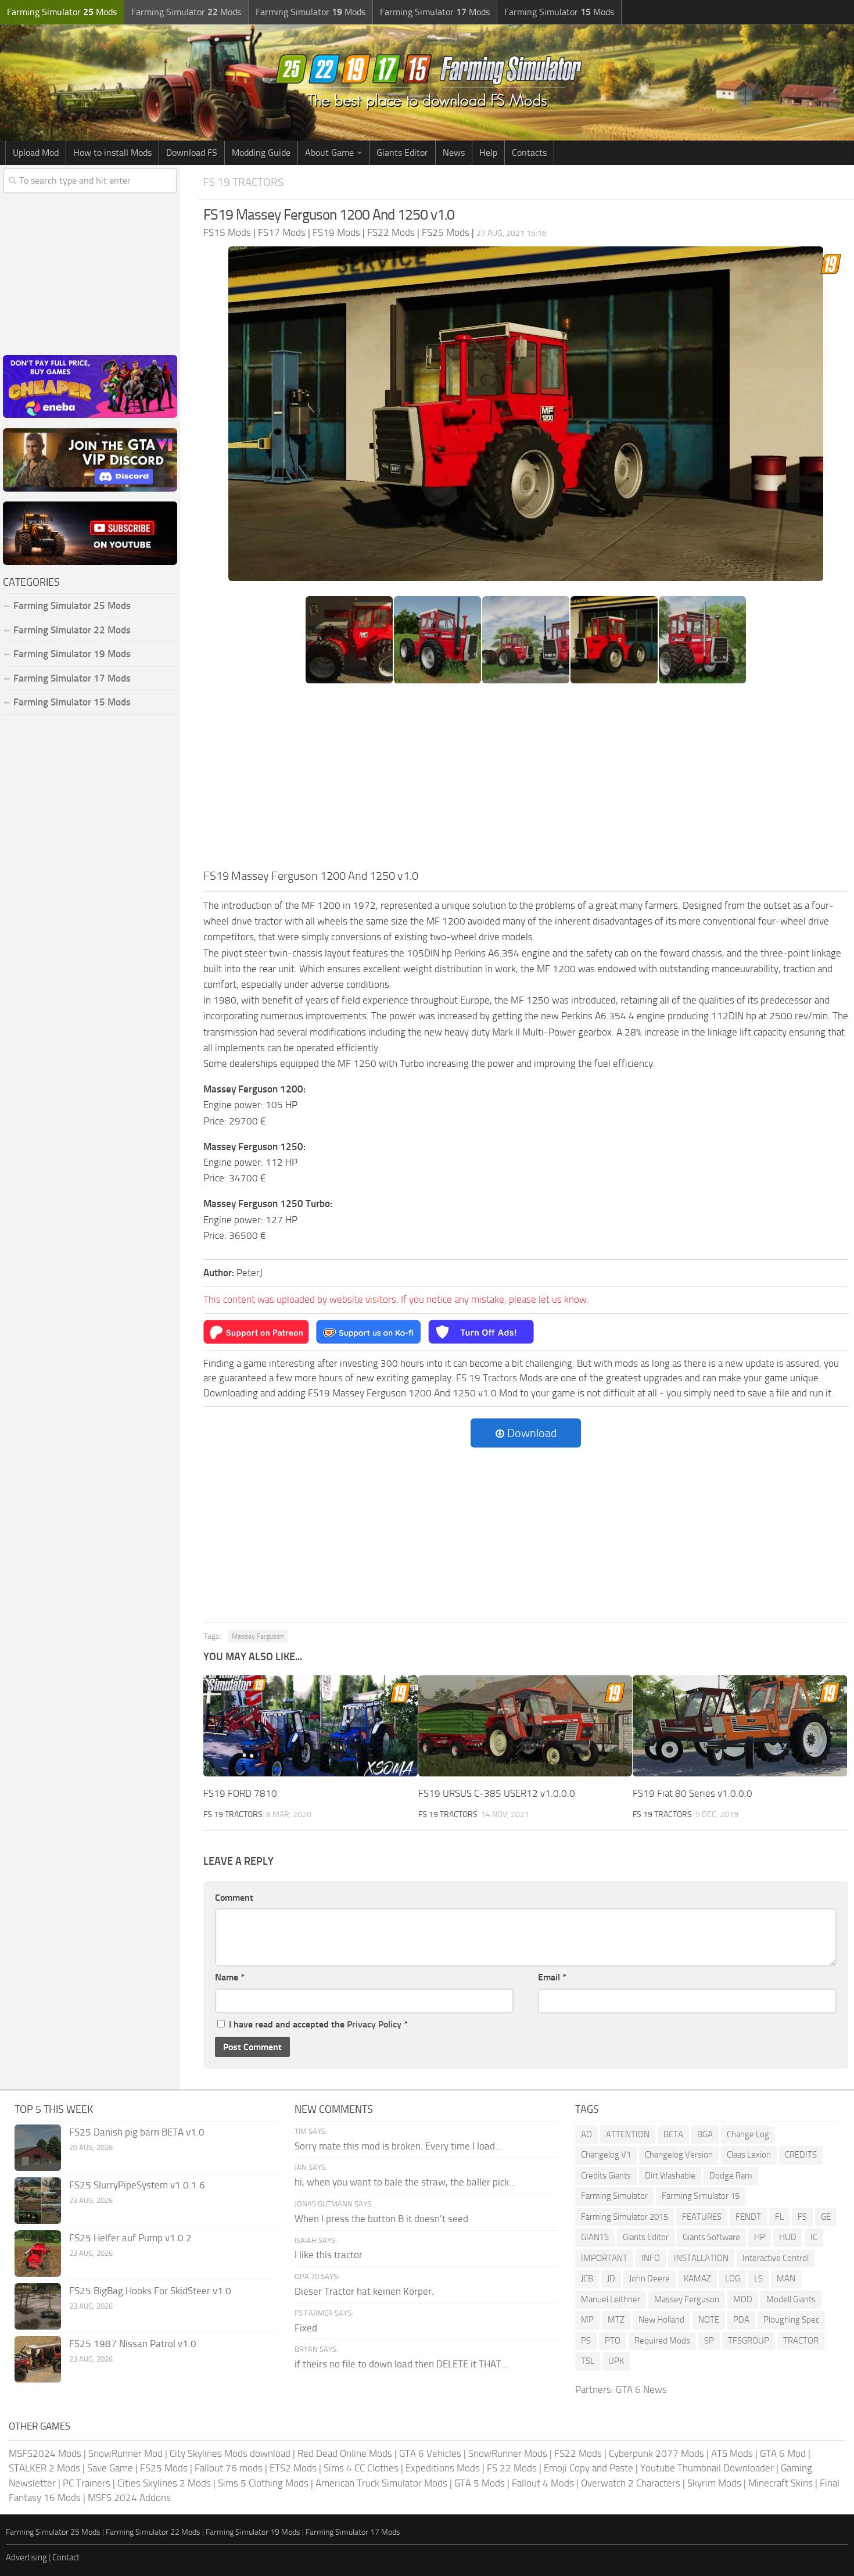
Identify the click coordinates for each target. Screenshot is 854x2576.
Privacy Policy (374, 2024)
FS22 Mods (578, 2453)
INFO (651, 2258)
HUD (788, 2237)
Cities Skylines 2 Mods (164, 2483)
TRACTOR (801, 2341)
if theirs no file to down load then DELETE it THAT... (401, 2364)
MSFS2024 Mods (45, 2453)
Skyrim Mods (714, 2483)
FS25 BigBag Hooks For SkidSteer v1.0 (150, 2291)
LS (758, 2278)
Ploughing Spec (791, 2320)
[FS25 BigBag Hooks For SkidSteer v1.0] (38, 2306)
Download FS (192, 153)
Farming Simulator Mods (62, 12)
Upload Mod (36, 153)
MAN (786, 2278)
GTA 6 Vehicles (430, 2453)
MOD (743, 2299)
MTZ (616, 2320)
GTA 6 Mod (783, 2453)
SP (709, 2341)
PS (586, 2341)
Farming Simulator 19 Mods (72, 654)
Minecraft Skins (781, 2483)
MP (587, 2320)
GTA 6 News (641, 2389)
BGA (705, 2134)
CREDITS (801, 2155)
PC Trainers (87, 2483)
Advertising (26, 2557)
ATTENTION (628, 2134)
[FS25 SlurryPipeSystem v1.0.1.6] (38, 2201)
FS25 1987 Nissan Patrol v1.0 (133, 2344)
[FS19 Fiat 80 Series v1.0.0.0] (740, 1726)
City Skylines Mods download (230, 2453)
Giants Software (711, 2237)
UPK (616, 2361)
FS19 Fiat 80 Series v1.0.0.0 (692, 1793)
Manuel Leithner (611, 2299)
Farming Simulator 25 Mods (53, 2532)
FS (802, 2217)
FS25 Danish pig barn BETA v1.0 (137, 2132)
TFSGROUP (749, 2341)
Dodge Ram (731, 2176)
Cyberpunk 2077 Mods (656, 2453)
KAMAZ (697, 2278)
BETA (673, 2134)
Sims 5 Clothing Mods (263, 2483)
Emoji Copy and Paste (589, 2468)
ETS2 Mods (293, 2468)
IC (814, 2237)
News (454, 153)
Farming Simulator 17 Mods (72, 678)
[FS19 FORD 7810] (311, 1726)
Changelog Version (679, 2155)
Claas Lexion (749, 2155)
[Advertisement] (526, 780)
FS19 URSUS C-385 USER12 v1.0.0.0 (497, 1793)
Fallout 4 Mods (543, 2483)
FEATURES (702, 2217)
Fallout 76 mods (229, 2468)
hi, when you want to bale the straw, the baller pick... (405, 2182)
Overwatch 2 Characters (631, 2483)
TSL (588, 2361)
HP (760, 2237)
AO (586, 2134)
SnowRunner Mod (125, 2453)
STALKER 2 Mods (44, 2468)
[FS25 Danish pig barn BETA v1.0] (38, 2148)
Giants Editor (402, 153)
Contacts (529, 153)
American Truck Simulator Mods (381, 2483)
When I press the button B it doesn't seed (381, 2219)
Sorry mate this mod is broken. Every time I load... (398, 2146)
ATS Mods (732, 2453)
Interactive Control (776, 2258)
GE (826, 2217)
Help (488, 153)
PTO (613, 2341)
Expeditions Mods (443, 2468)
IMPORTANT (604, 2258)
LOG (733, 2278)
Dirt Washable (670, 2176)
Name (230, 1977)
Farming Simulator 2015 (625, 2217)
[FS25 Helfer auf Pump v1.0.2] (38, 2253)
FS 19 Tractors (243, 182)
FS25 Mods (164, 2468)
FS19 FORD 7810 (240, 1793)
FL (779, 2217)
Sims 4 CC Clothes (361, 2468)
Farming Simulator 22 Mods (72, 630)
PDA (741, 2320)
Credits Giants (606, 2176)
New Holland (661, 2320)
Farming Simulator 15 (701, 2196)
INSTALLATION (701, 2258)
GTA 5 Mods (480, 2483)
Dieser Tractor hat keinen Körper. (364, 2291)
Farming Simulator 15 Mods (72, 702)
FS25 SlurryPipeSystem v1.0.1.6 (137, 2185)
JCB (587, 2278)
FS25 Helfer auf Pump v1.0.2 (130, 2238)
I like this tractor (329, 2255)
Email (552, 1977)
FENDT (748, 2217)
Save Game (110, 2468)
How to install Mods (112, 153)
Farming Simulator (614, 2196)
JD (611, 2278)
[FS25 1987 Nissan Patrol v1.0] (38, 2359)
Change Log (748, 2134)
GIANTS (595, 2237)
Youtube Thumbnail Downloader (707, 2468)
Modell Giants (791, 2299)
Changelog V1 (606, 2155)
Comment (234, 1898)
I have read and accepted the (318, 2024)
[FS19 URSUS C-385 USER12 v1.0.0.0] (525, 1726)
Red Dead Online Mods (345, 2453)
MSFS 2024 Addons (129, 2498)
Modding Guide (261, 153)
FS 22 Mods (512, 2468)
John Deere (650, 2278)
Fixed (306, 2328)
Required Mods (662, 2341)
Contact (66, 2557)
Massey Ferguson (258, 1636)
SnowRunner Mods (508, 2453)
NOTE (709, 2320)
